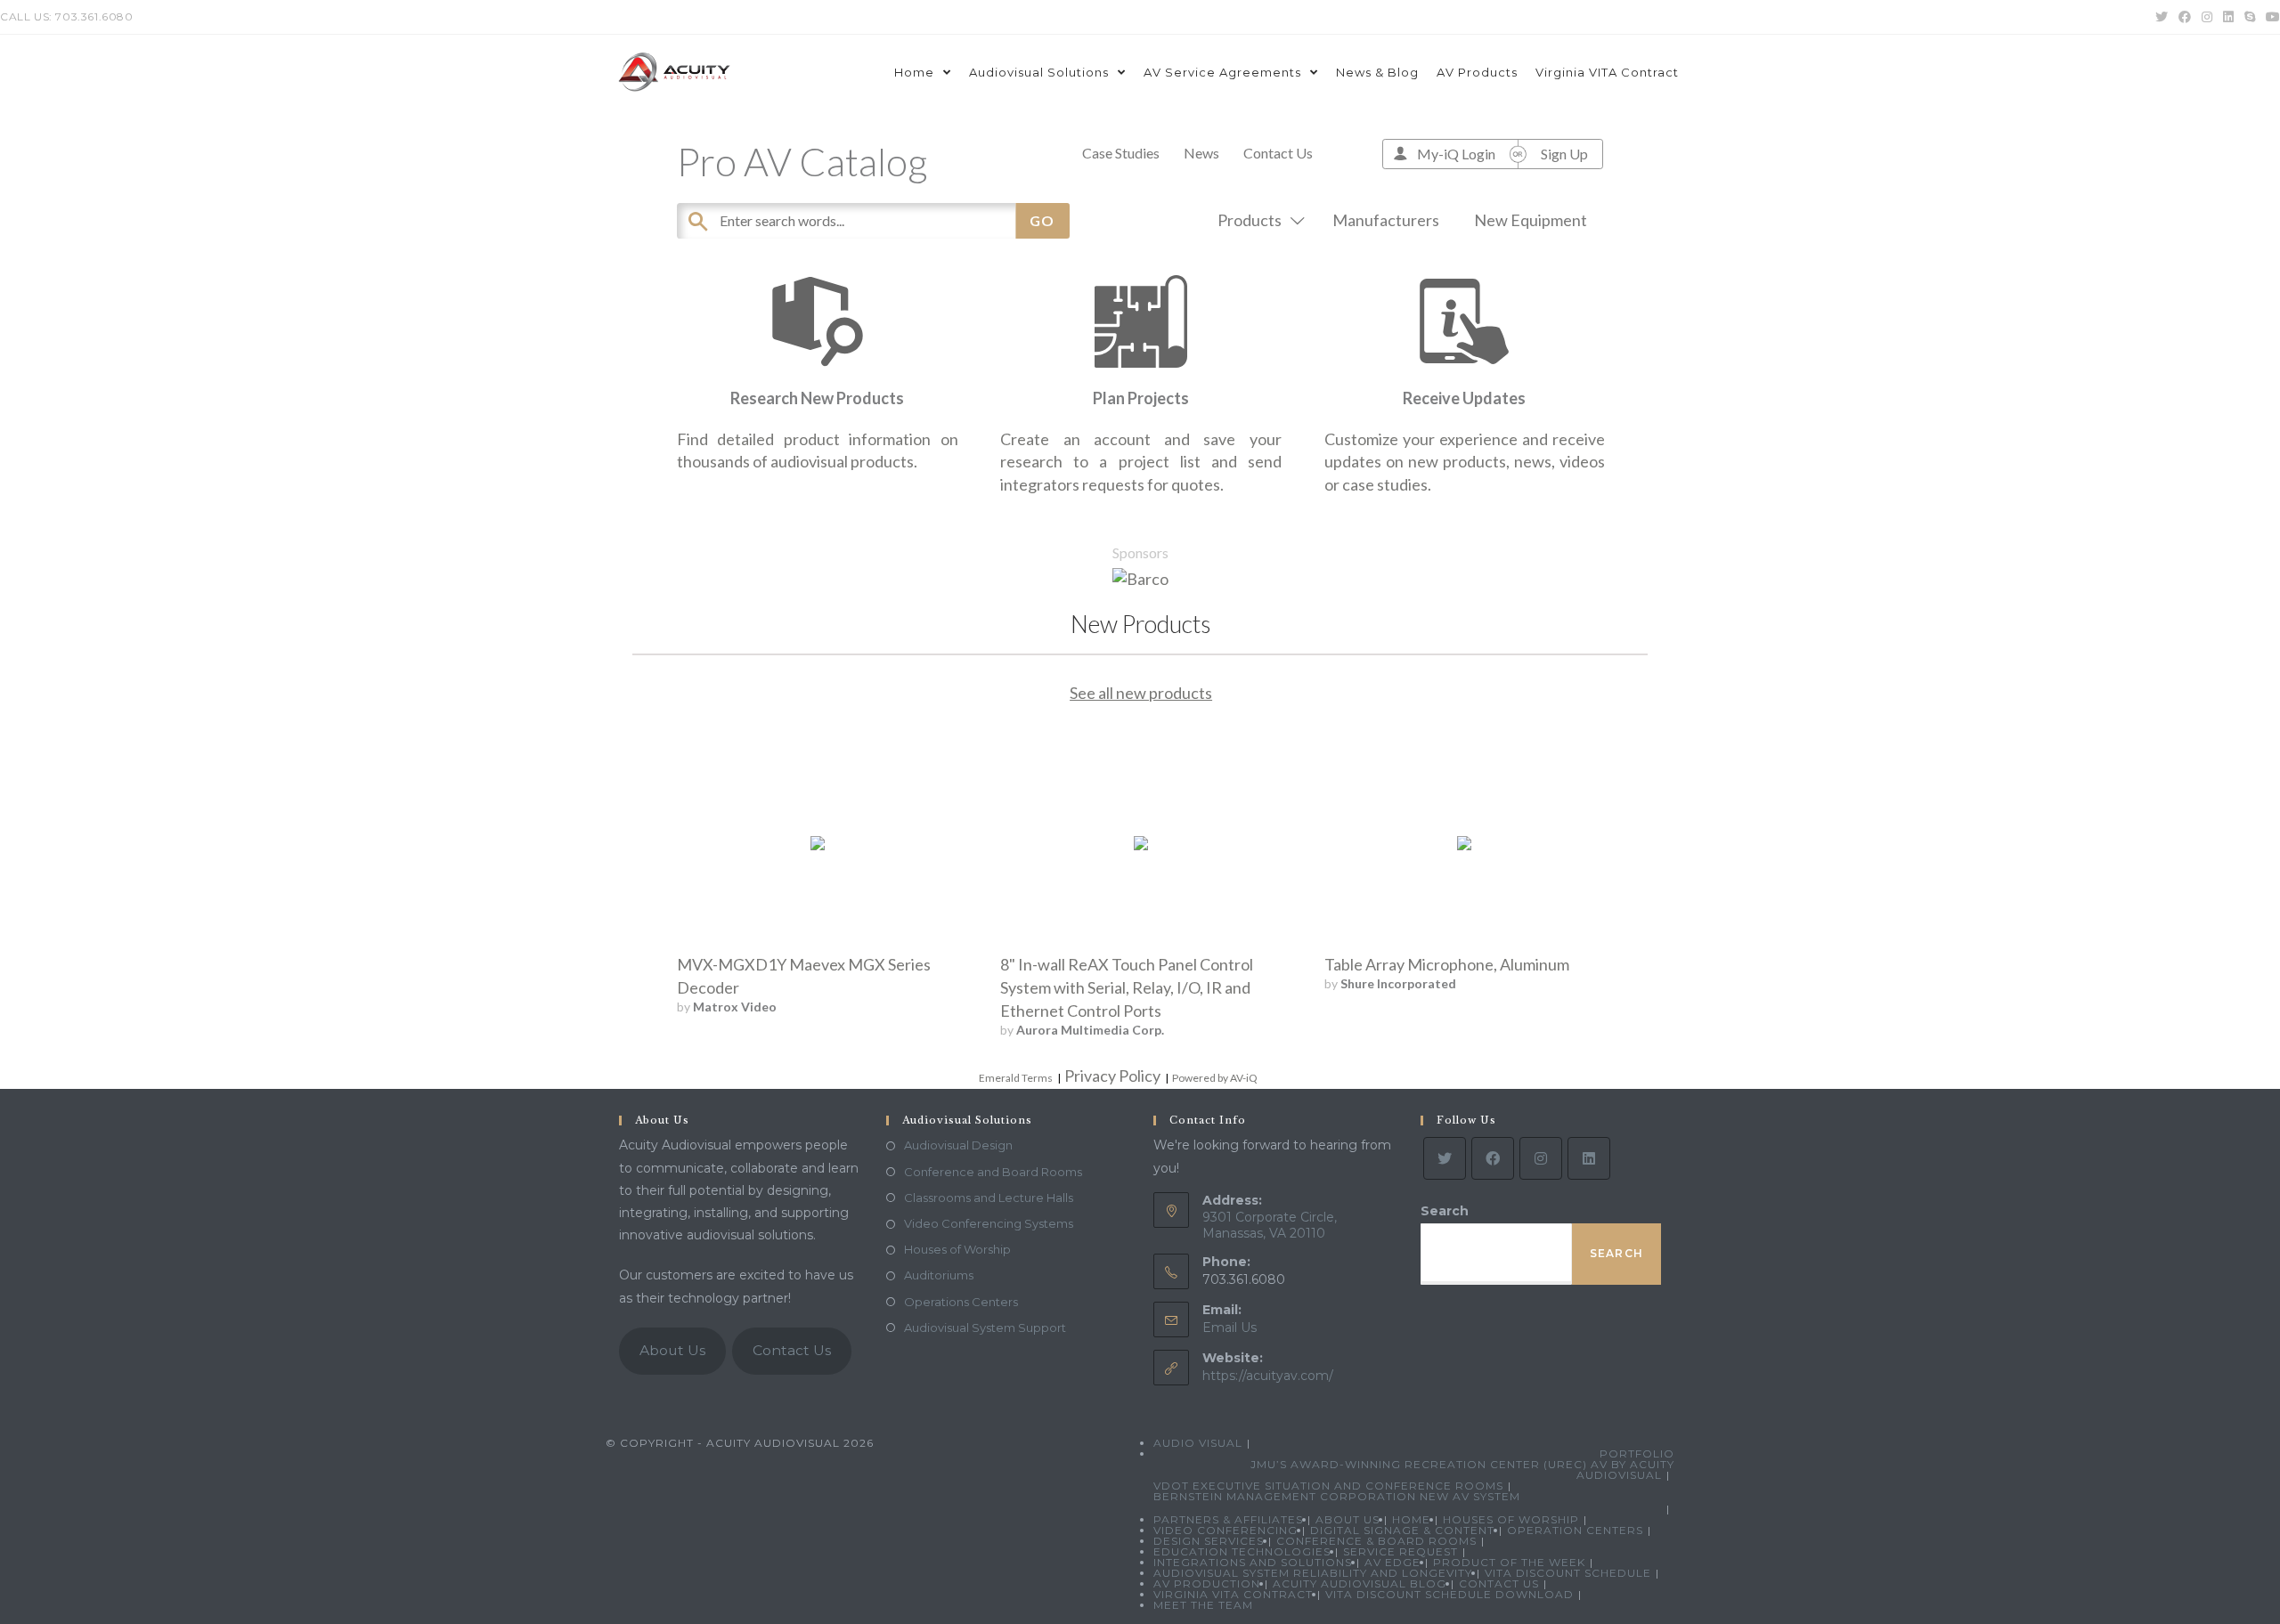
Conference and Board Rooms (993, 1172)
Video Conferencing (1225, 1530)
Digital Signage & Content (1402, 1530)
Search (1445, 1211)
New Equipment (1531, 220)
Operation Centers (1575, 1530)
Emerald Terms (1016, 1078)
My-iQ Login (1456, 154)
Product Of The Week (1509, 1562)
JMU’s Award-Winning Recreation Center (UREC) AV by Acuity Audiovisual (1462, 1470)
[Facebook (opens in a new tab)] (2185, 17)
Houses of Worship (957, 1249)
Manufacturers (1386, 220)
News (1201, 153)
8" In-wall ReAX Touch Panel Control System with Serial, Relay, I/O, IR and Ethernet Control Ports (1127, 987)
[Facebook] (1493, 1158)
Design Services (1209, 1541)
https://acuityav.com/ (1268, 1376)
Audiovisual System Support (985, 1328)
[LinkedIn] (1589, 1158)
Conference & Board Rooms (1376, 1541)
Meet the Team (1203, 1605)
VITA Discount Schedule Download (1449, 1594)
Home (1411, 1519)
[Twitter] (1445, 1158)
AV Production (1207, 1583)
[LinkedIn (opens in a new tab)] (2228, 17)
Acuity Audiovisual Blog (1360, 1583)
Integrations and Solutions (1253, 1562)
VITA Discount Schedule (1568, 1573)
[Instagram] (1541, 1158)
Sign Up (1564, 154)
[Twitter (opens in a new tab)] (2162, 17)
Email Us (1230, 1328)
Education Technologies (1242, 1551)
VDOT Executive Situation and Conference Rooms (1328, 1486)
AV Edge (1392, 1562)
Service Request (1401, 1551)
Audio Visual (1198, 1443)
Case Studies (1121, 153)
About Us (672, 1350)
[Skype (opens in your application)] (2250, 17)
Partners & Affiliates (1228, 1519)
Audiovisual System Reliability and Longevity (1313, 1573)
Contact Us (1278, 153)
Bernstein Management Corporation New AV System (1337, 1496)
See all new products (1141, 693)
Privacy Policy (1112, 1076)
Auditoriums (939, 1275)
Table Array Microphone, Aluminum (1447, 964)
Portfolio (1637, 1453)
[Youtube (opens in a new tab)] (2270, 17)
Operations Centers (961, 1302)
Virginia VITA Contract (1233, 1594)
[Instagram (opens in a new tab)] (2207, 17)
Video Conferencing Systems (989, 1223)
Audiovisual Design (958, 1145)
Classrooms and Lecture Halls (989, 1198)
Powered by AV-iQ (1215, 1078)
